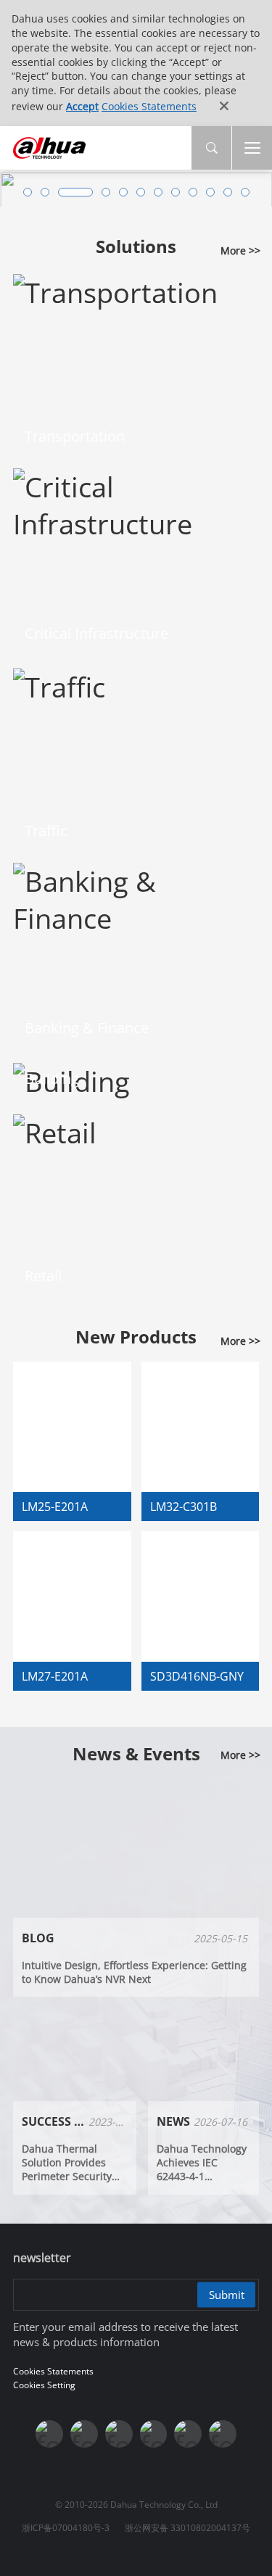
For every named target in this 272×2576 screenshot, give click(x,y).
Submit (227, 2295)
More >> (240, 250)
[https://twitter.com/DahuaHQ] (49, 2434)
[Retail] (55, 1129)
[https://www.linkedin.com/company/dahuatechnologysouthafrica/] (223, 2434)
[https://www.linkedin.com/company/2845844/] (154, 2434)
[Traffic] (59, 684)
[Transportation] (115, 290)
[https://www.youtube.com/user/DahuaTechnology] (119, 2434)
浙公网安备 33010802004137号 (187, 2528)
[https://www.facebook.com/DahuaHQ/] (84, 2434)
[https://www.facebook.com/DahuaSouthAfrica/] (188, 2434)
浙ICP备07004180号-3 (66, 2528)
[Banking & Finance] (136, 896)
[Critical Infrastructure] (136, 502)
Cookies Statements (149, 106)
